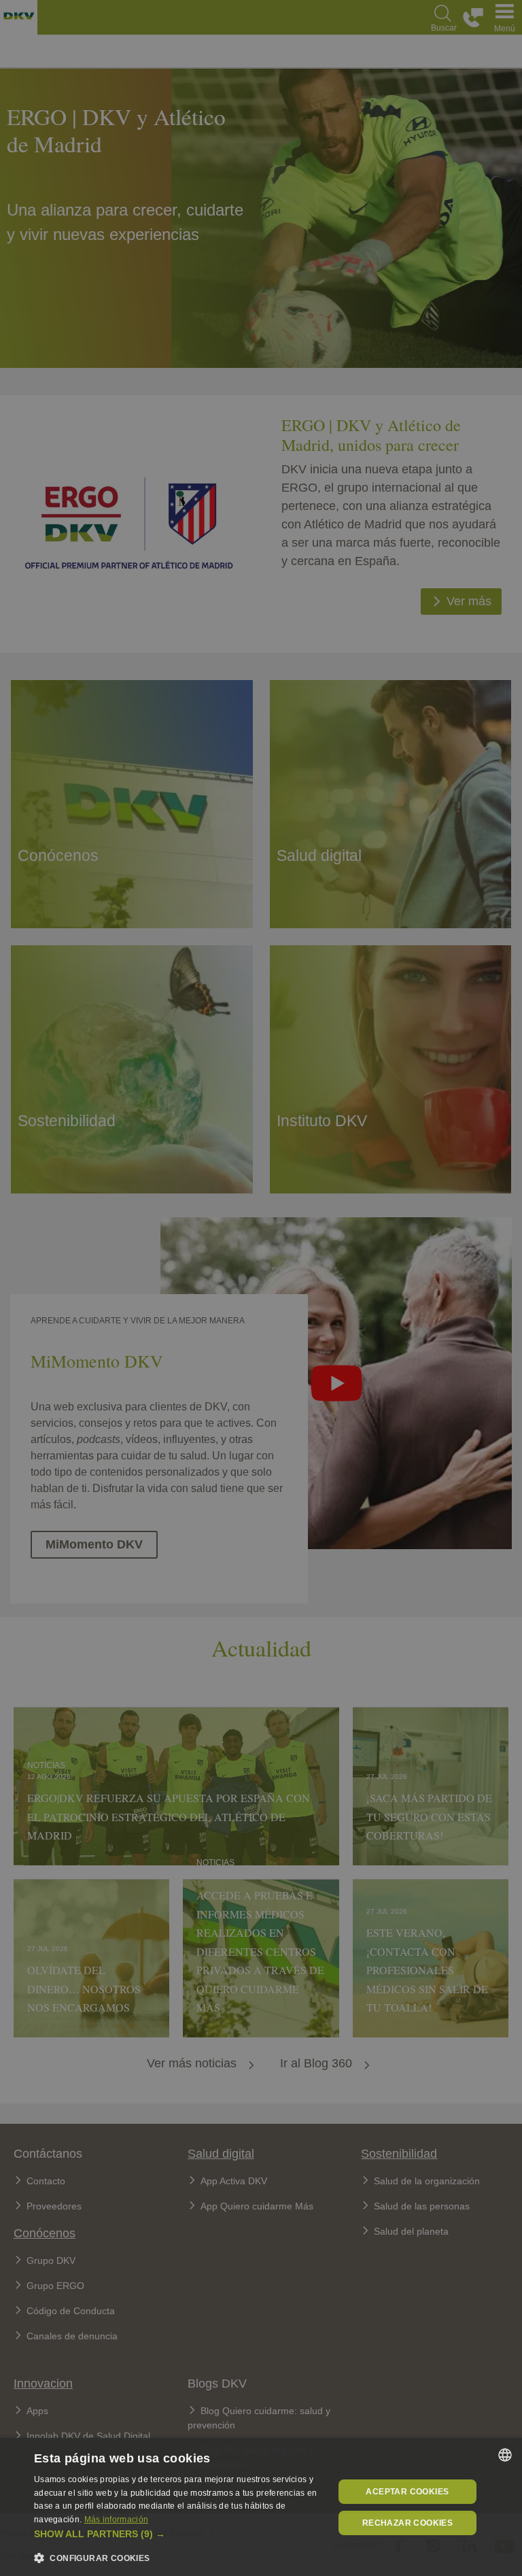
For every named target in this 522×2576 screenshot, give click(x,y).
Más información (117, 2520)
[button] (179, 2534)
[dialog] (261, 2507)
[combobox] (505, 2455)
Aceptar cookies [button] (407, 2492)
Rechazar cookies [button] (407, 2523)
